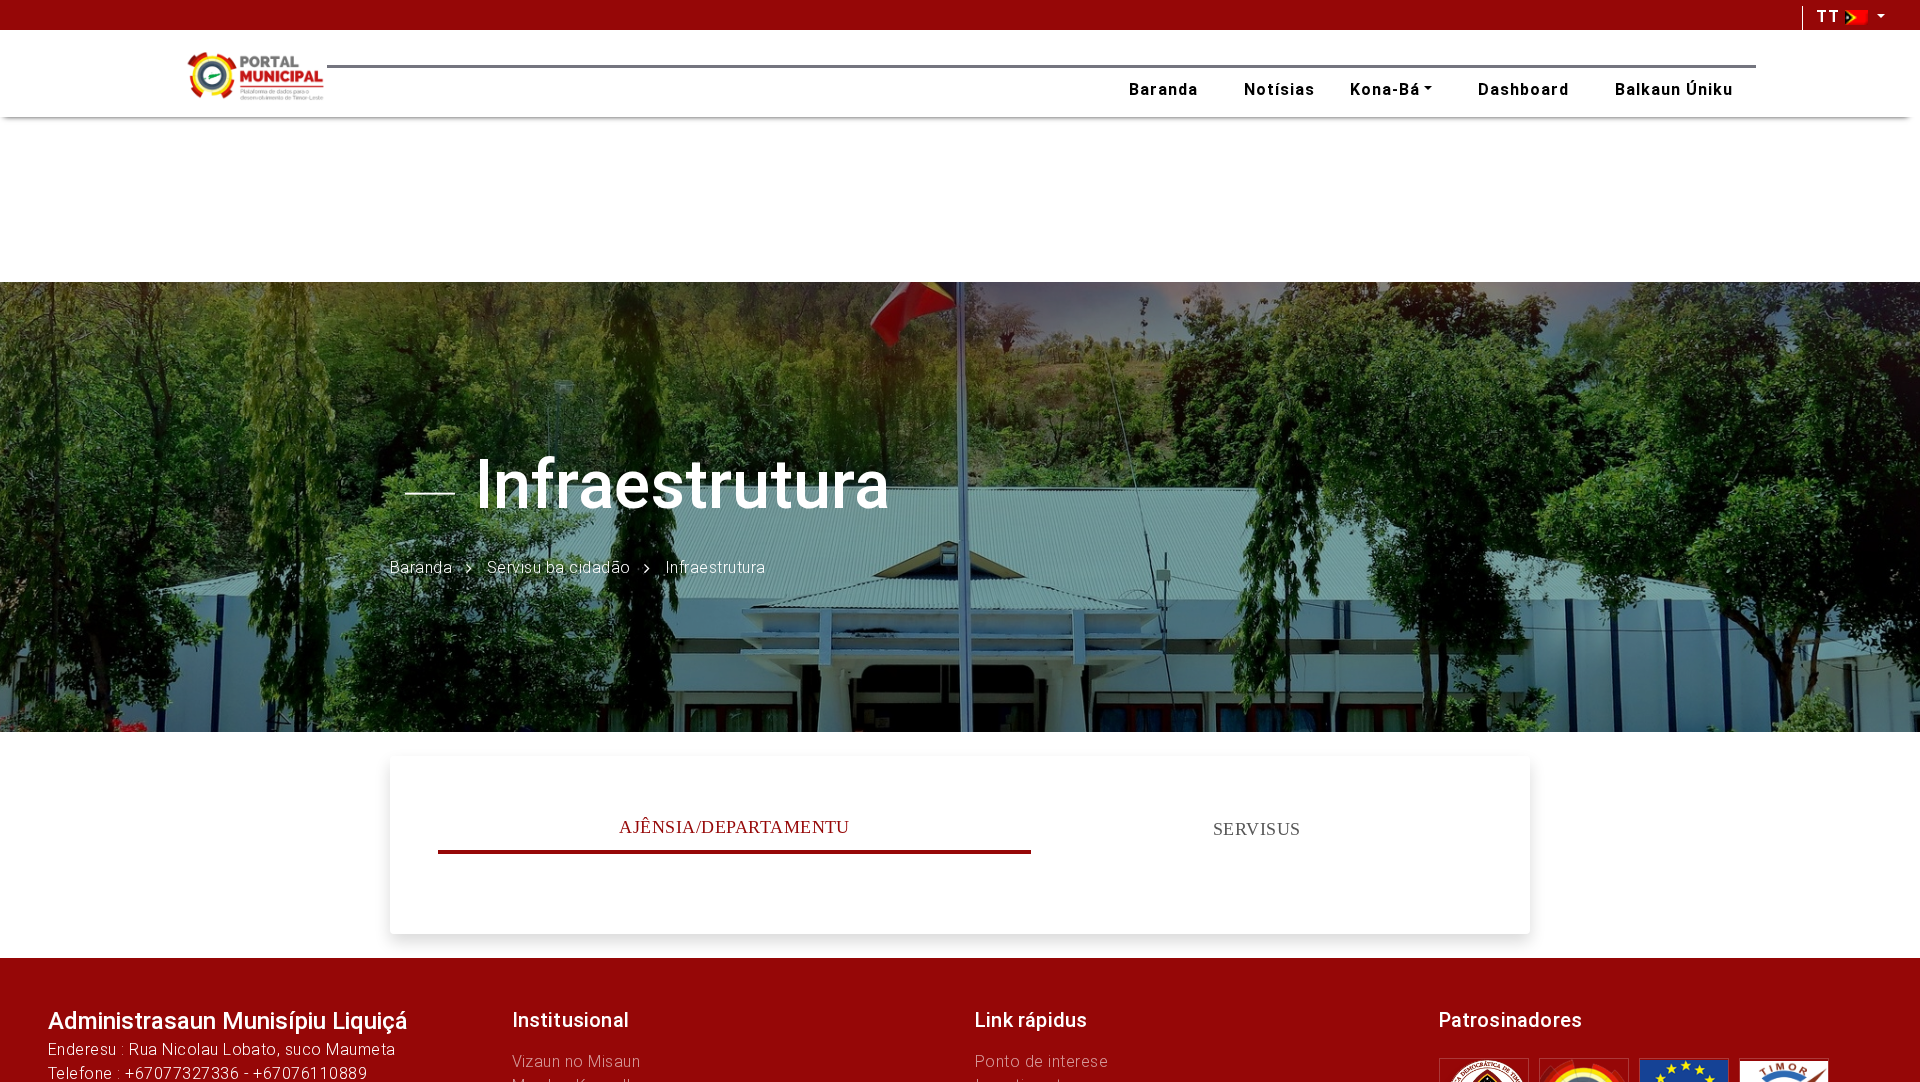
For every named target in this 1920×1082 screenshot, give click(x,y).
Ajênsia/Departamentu (734, 827)
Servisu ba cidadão (559, 566)
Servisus (1257, 829)
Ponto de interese (1041, 1061)
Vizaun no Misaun (576, 1061)
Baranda (421, 566)
